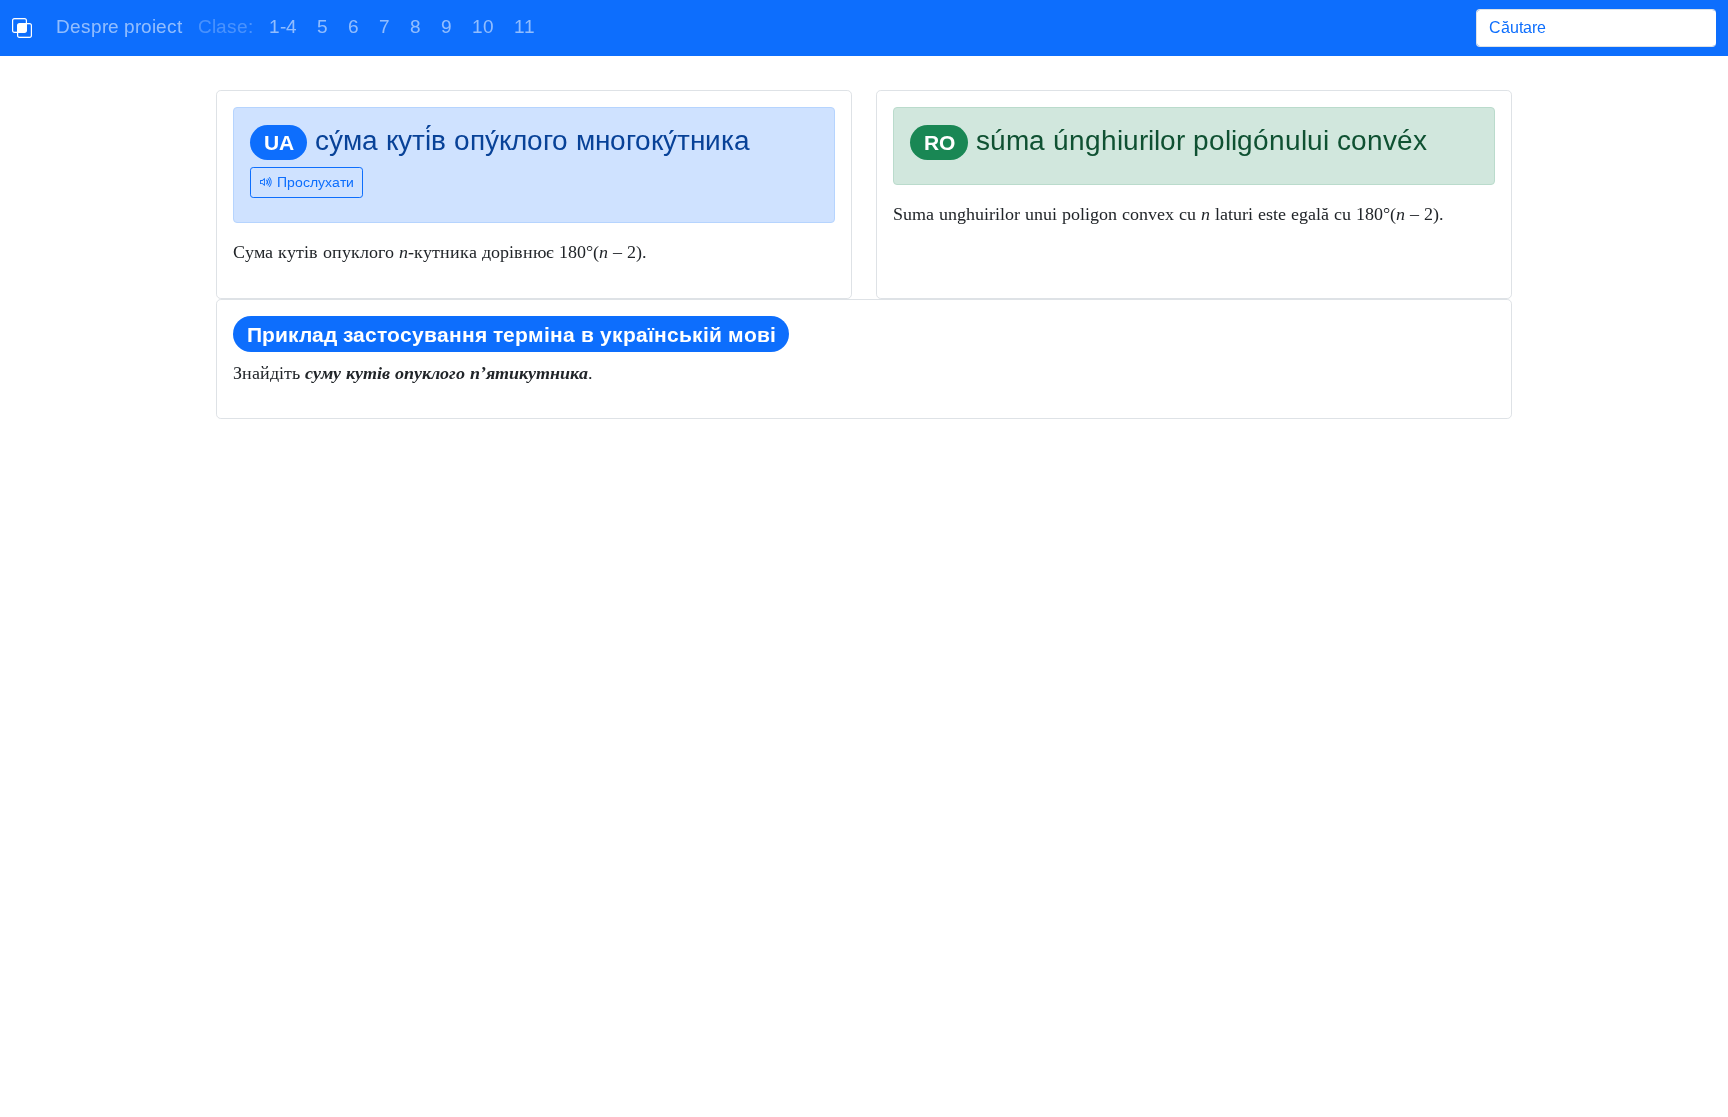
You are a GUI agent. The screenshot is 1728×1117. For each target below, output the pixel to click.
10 (483, 26)
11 (524, 26)
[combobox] (1596, 28)
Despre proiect (119, 26)
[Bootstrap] (22, 28)
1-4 (283, 26)
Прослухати (313, 182)
